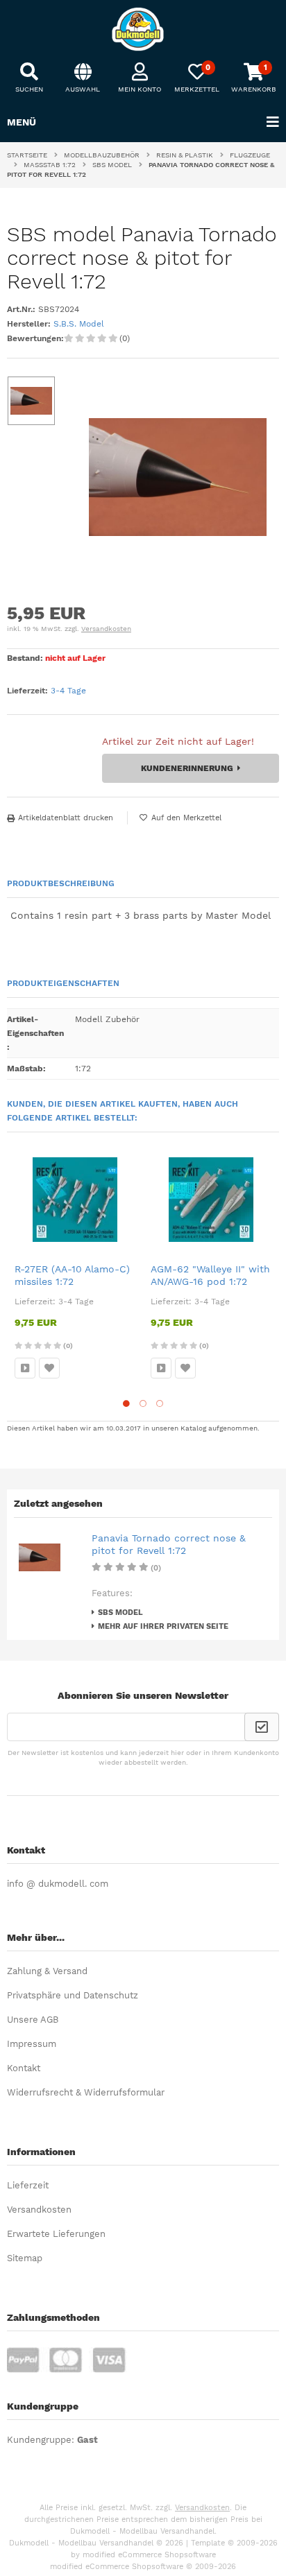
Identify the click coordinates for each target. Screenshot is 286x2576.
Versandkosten (106, 629)
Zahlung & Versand (47, 1971)
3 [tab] (160, 1403)
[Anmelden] (262, 1727)
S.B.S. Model (79, 324)
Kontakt (24, 2068)
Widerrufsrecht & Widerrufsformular (86, 2092)
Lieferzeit (28, 2185)
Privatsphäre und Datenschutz (73, 1995)
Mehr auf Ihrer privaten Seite (163, 1626)
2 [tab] (143, 1403)
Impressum (32, 2044)
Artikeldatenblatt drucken (66, 818)
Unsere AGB (33, 2020)
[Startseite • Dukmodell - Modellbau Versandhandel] (143, 29)
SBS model (120, 1613)
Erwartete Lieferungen (56, 2234)
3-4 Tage (68, 691)
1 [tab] (126, 1403)
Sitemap (25, 2258)
